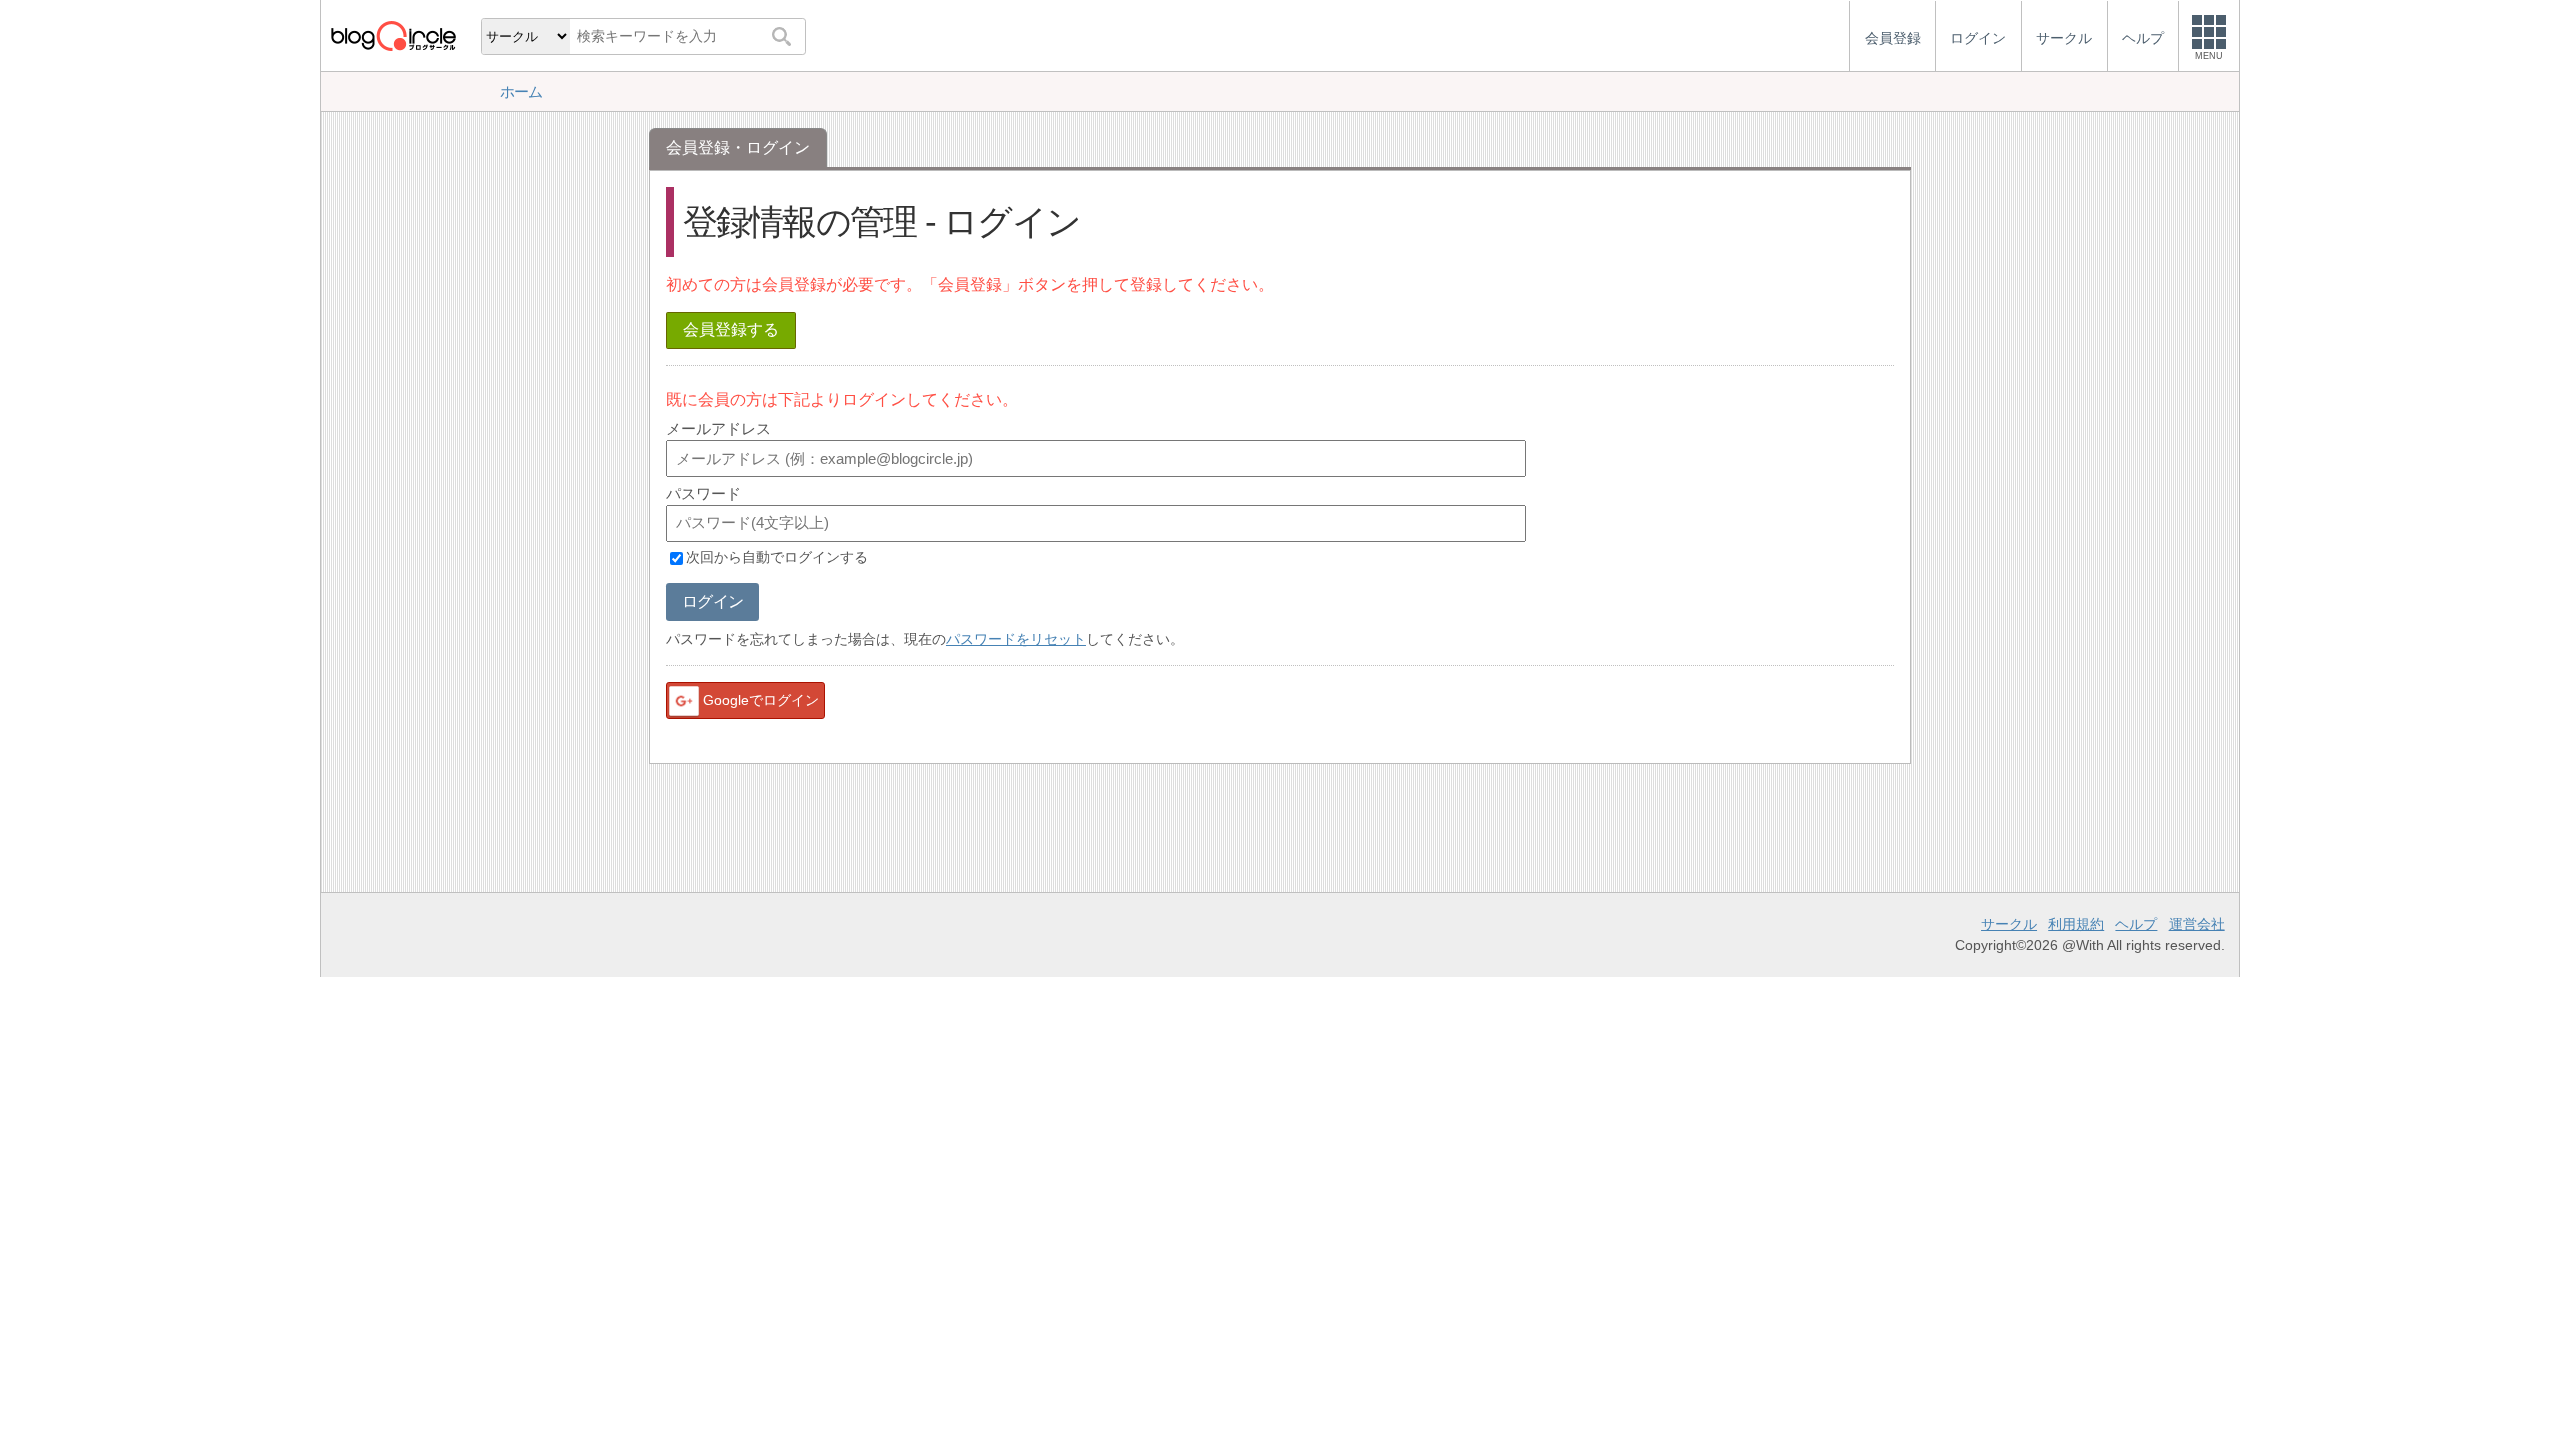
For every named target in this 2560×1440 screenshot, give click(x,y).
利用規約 (2076, 924)
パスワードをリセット (1016, 639)
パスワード (703, 493)
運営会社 (2197, 924)
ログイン (712, 601)
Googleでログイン (761, 700)
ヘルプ (2136, 924)
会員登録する (731, 329)
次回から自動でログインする (777, 558)
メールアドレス (718, 428)
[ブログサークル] (393, 35)
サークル (2009, 924)
